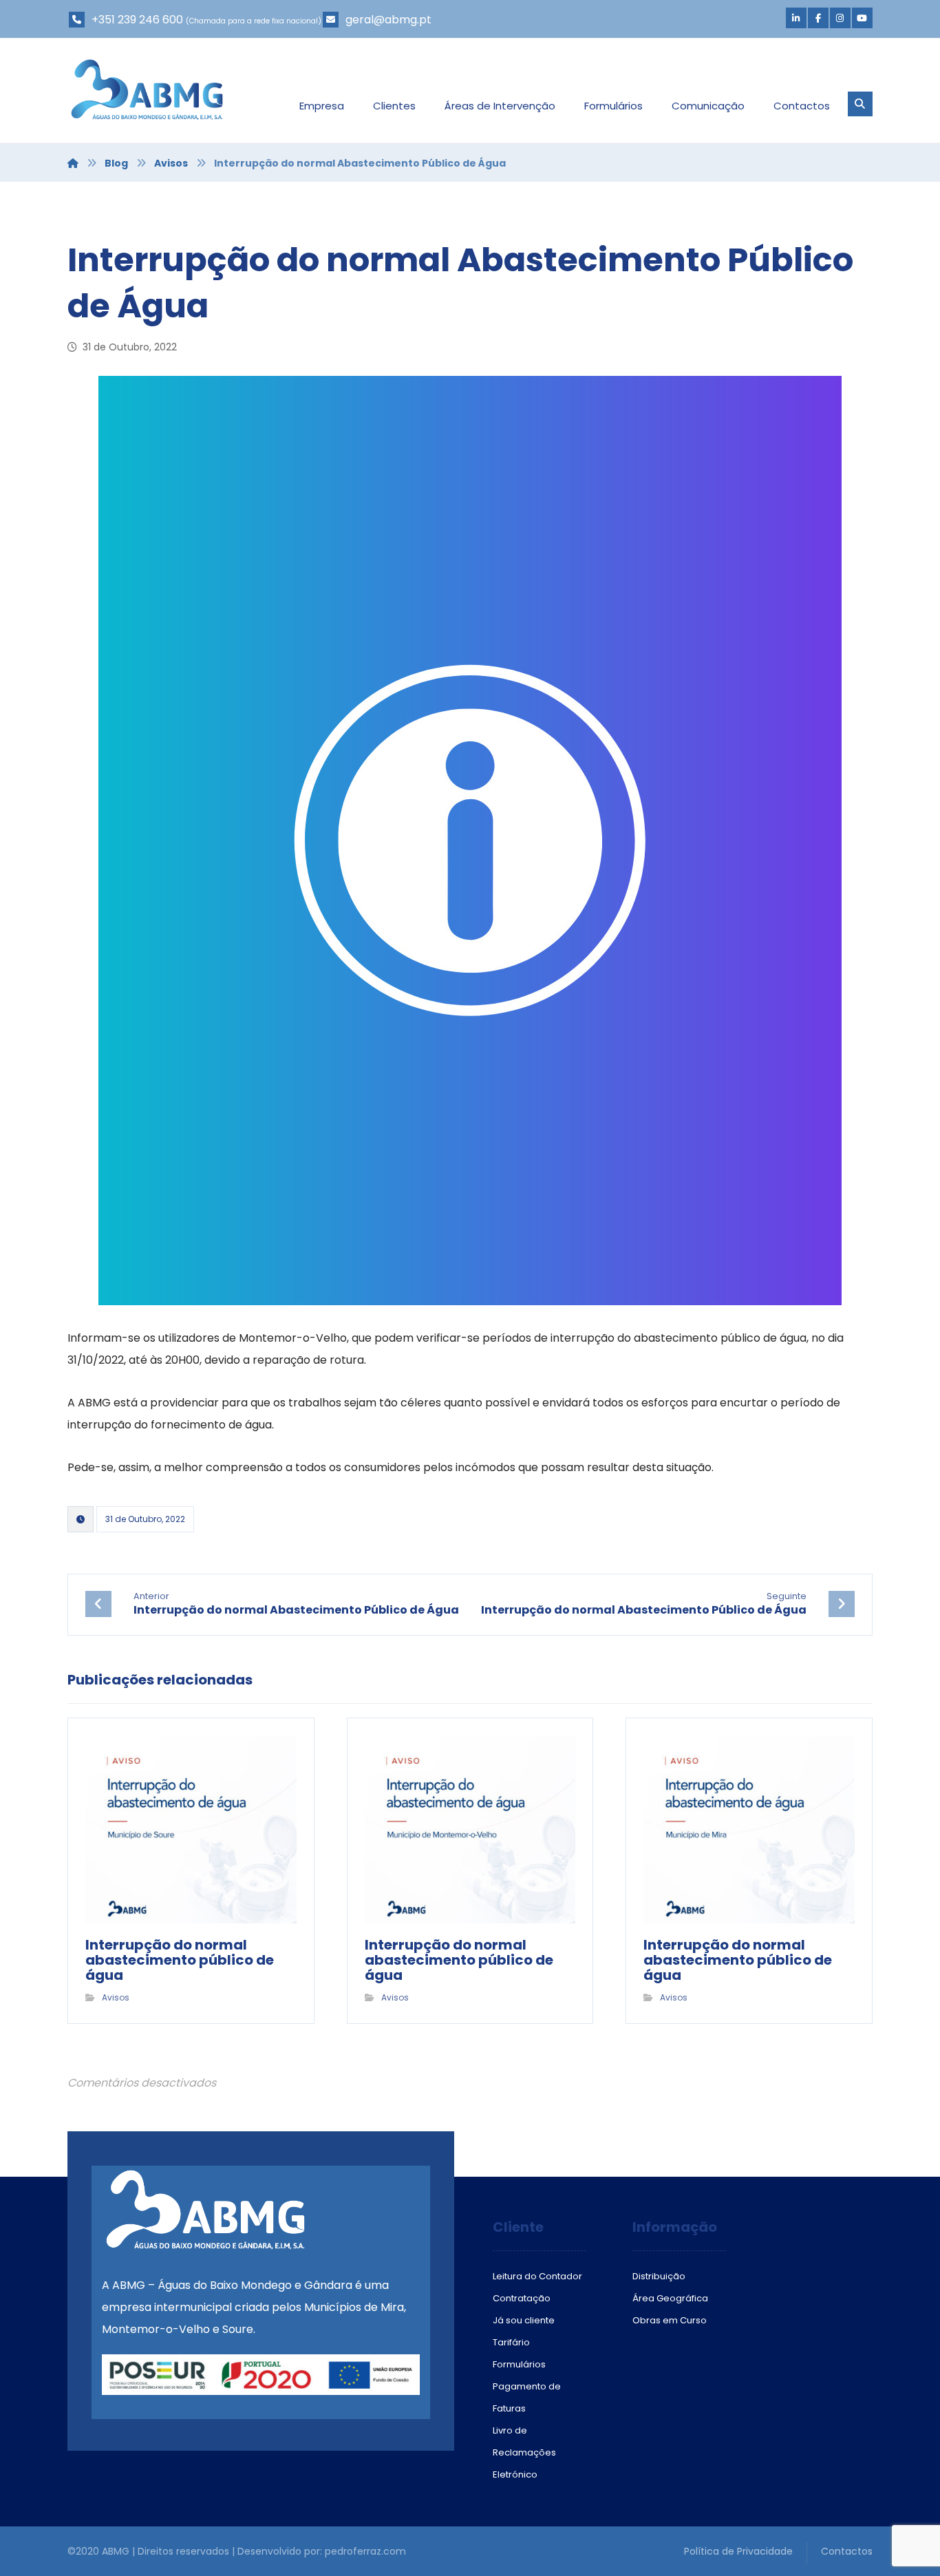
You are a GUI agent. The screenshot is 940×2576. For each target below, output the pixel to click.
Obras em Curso (670, 2320)
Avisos (116, 1997)
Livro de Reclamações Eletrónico (524, 2452)
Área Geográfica (670, 2298)
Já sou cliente (524, 2320)
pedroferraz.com (365, 2551)
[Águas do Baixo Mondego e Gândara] (147, 89)
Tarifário (511, 2342)
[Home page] (73, 163)
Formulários (519, 2364)
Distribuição (659, 2276)
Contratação (522, 2298)
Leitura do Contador (537, 2276)
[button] (796, 18)
